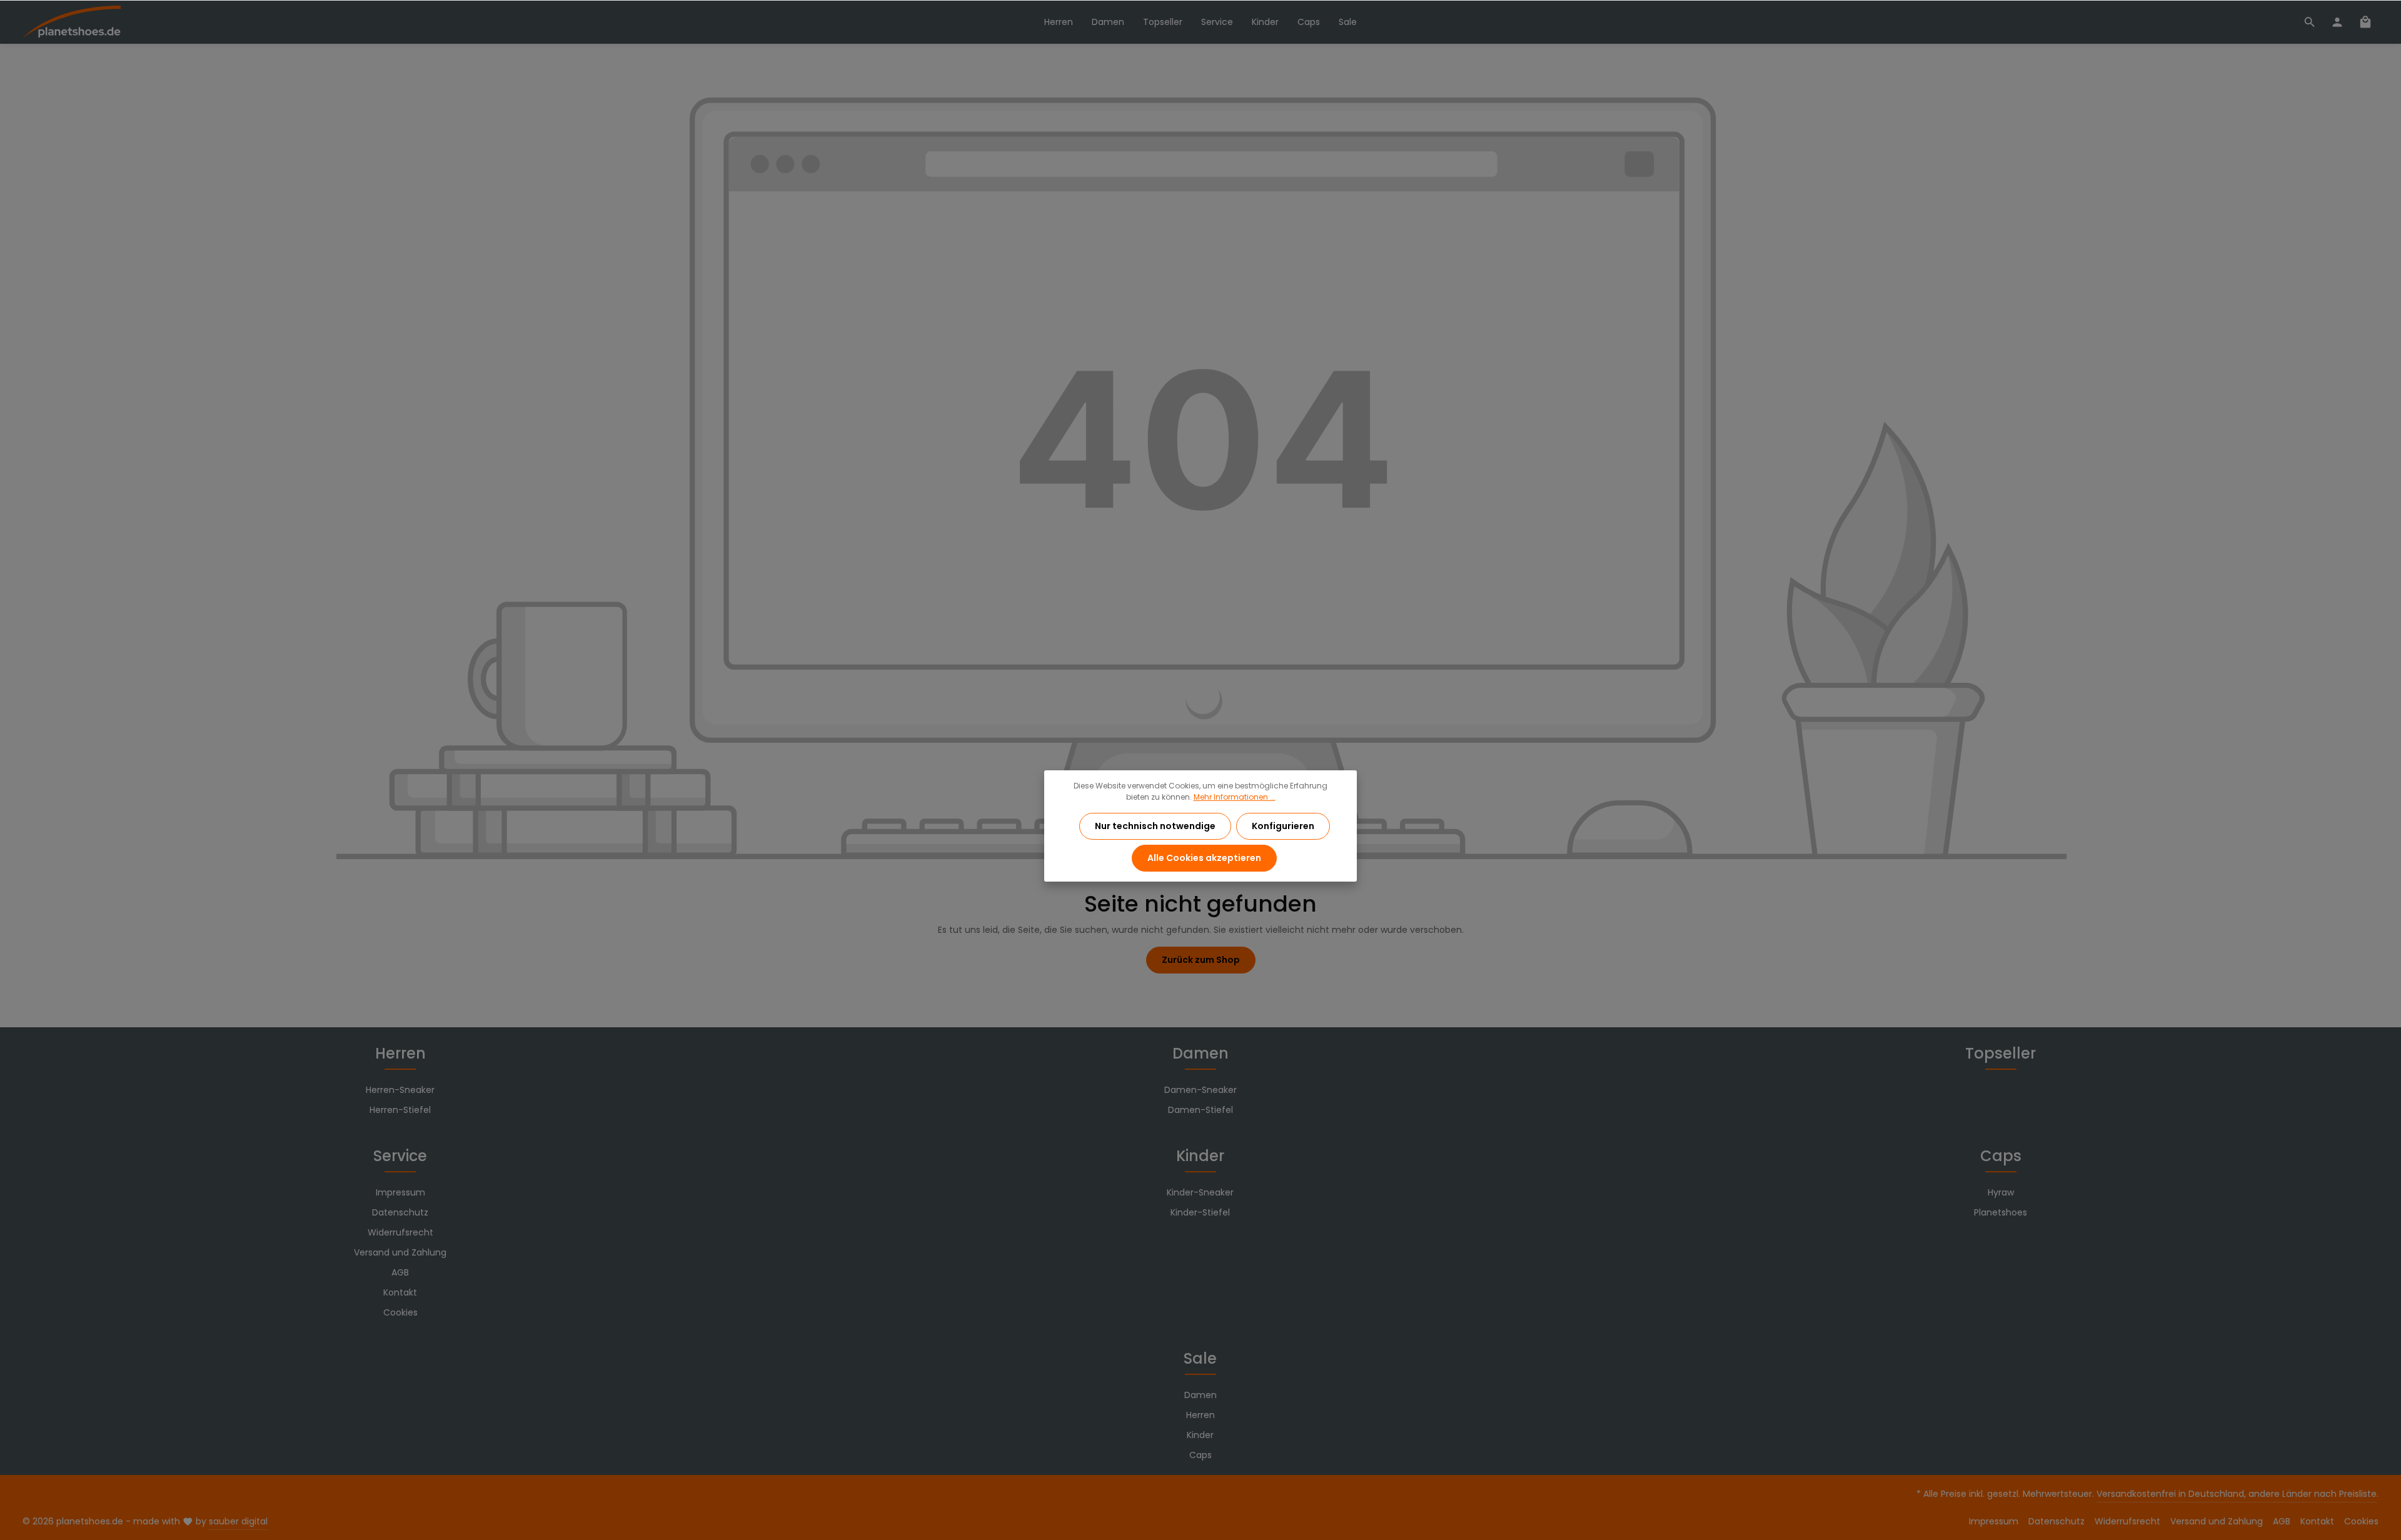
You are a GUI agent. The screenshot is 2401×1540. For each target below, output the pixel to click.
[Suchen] (2310, 22)
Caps (2001, 1156)
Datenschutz (400, 1212)
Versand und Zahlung (400, 1252)
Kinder (1200, 1156)
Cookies (400, 1312)
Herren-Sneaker (400, 1090)
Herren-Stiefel (400, 1110)
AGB (400, 1272)
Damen (1200, 1053)
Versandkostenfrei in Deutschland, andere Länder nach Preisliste (2237, 1494)
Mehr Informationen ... (1235, 797)
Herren (400, 1053)
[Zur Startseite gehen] (72, 22)
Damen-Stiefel (1200, 1110)
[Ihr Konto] (2337, 22)
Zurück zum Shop (1201, 960)
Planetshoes (2001, 1212)
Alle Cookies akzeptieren (1204, 858)
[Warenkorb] (2365, 22)
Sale (1200, 1358)
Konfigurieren (1283, 826)
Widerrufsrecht (400, 1232)
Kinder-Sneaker (1200, 1192)
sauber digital (238, 1521)
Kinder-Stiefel (1200, 1212)
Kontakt (400, 1292)
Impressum (400, 1192)
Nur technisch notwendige (1155, 826)
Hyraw (2001, 1192)
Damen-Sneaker (1200, 1090)
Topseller (2001, 1053)
